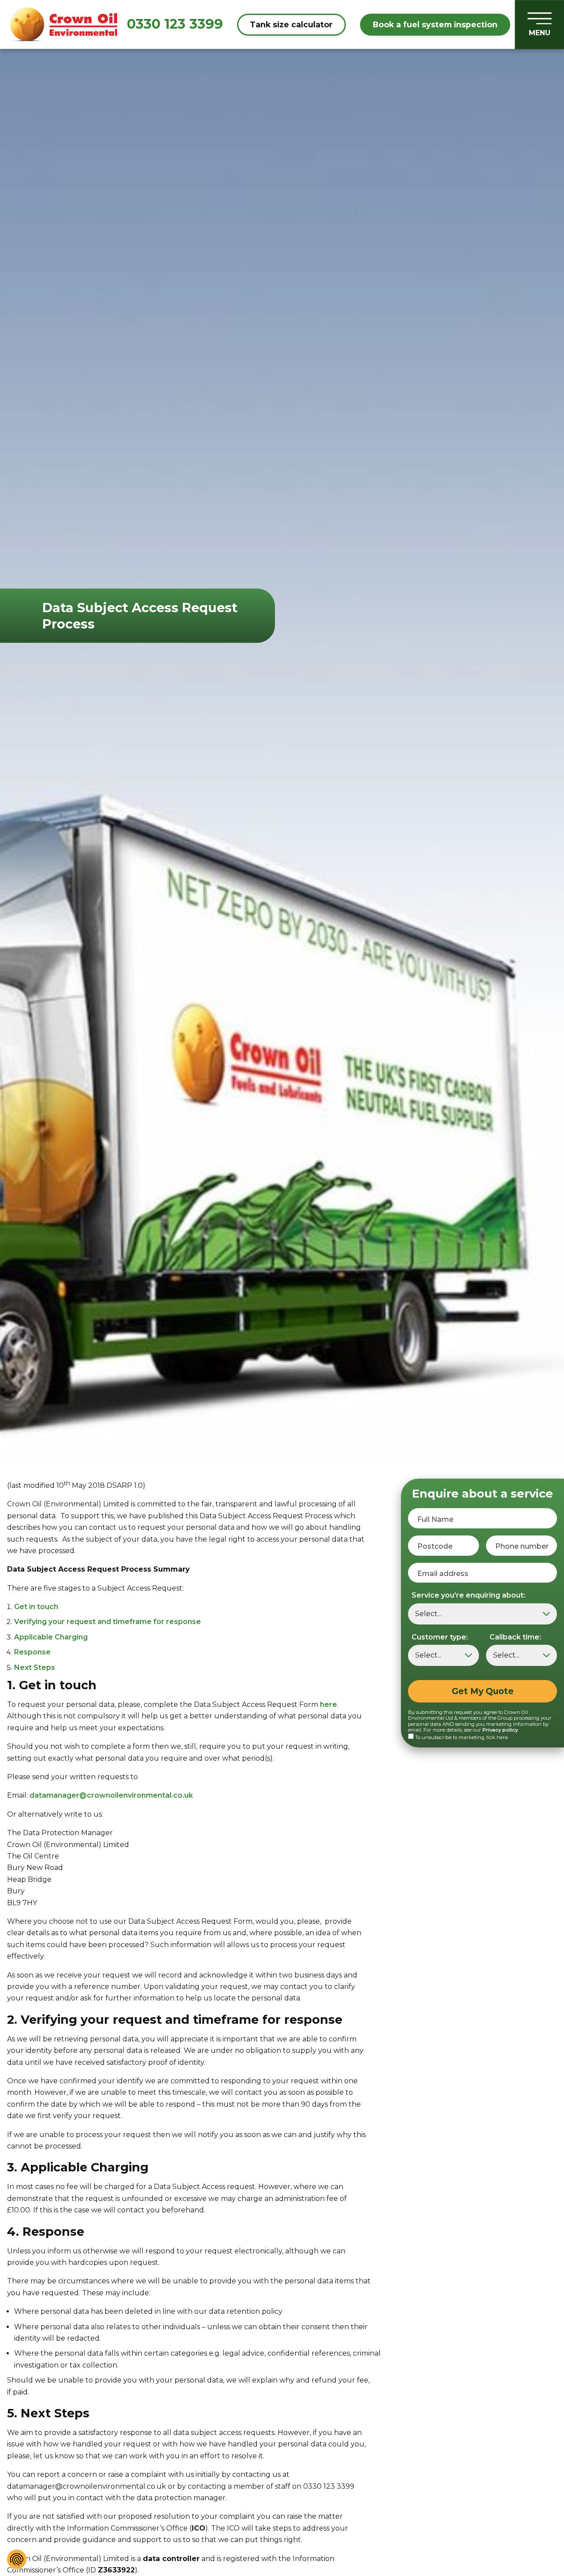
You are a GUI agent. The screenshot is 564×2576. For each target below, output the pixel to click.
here (328, 1704)
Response (32, 1652)
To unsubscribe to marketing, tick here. (462, 1737)
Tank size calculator (291, 24)
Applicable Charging (51, 1637)
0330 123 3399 (175, 24)
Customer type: (440, 1637)
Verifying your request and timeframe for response (108, 1622)
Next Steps (35, 1667)
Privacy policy (500, 1730)
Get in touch (36, 1607)
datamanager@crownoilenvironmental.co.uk (111, 1795)
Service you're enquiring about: (468, 1595)
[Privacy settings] (17, 2559)
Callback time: (515, 1637)
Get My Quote (483, 1691)
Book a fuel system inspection (435, 24)
